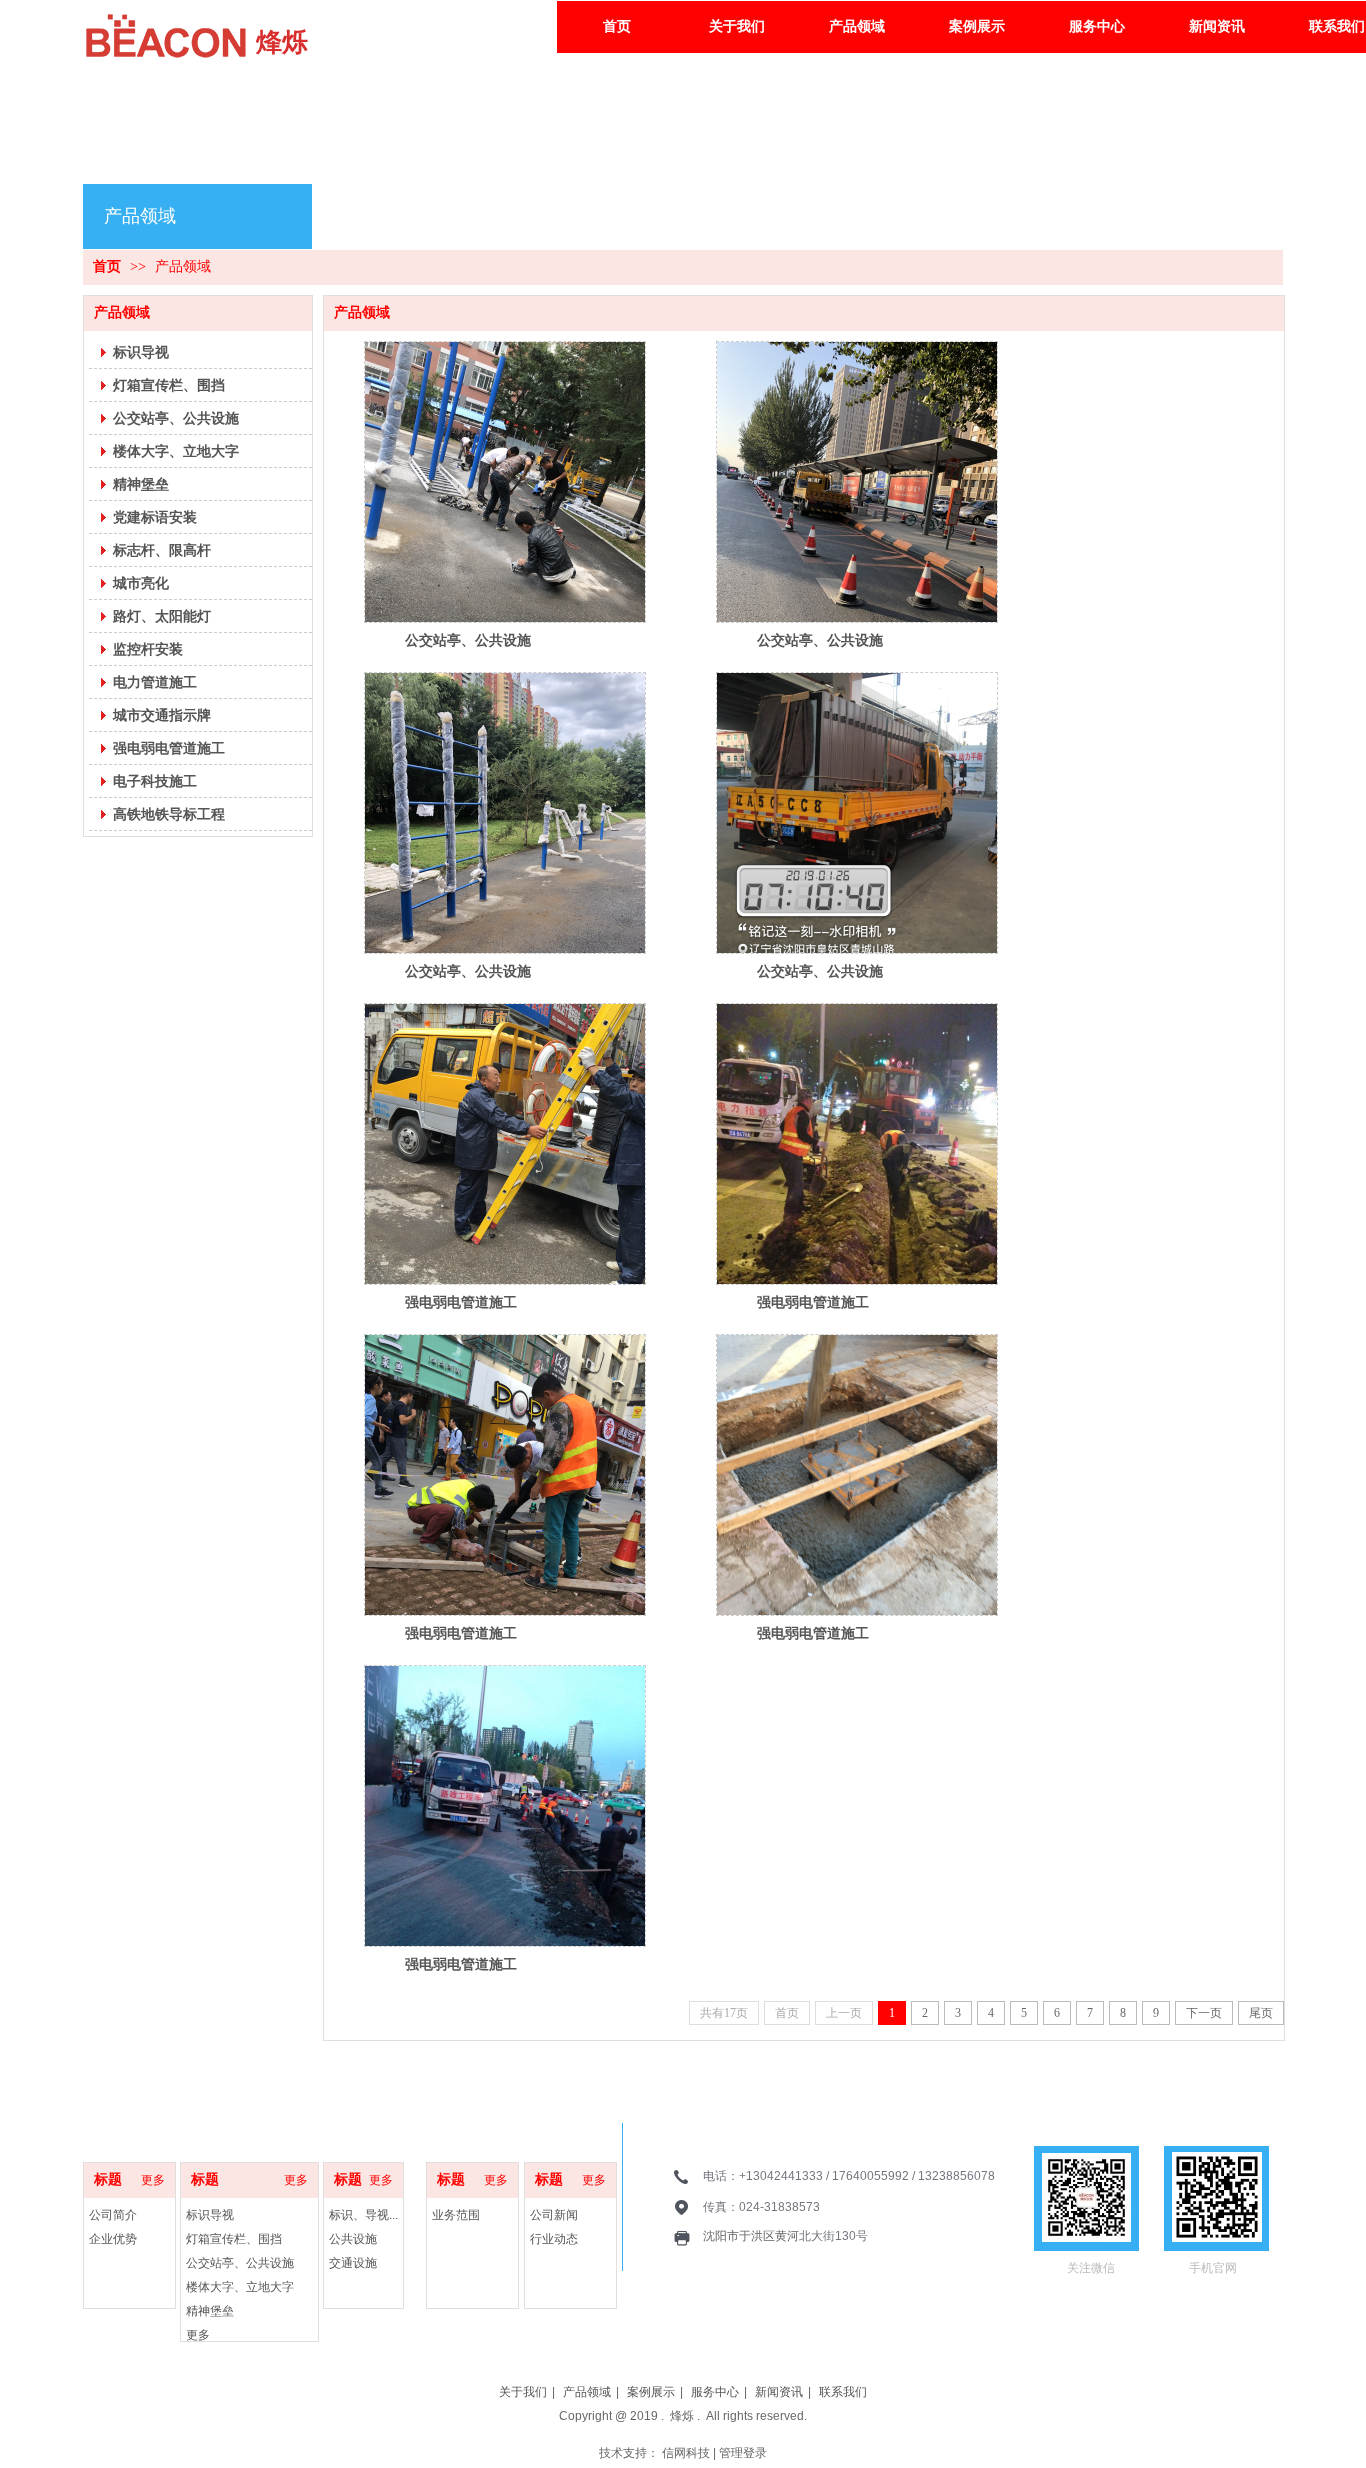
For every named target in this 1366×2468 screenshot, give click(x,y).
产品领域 (183, 266)
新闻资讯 (779, 2392)
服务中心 (715, 2392)
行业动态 (554, 2239)
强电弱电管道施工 (461, 1302)
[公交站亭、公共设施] (505, 482)
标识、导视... (363, 2215)
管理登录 (743, 2453)
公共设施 (353, 2239)
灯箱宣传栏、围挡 (234, 2239)
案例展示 (651, 2392)
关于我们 (523, 2392)
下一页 (1204, 2013)
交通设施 (353, 2263)
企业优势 (113, 2239)
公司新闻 (554, 2215)
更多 (296, 2180)
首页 (107, 266)
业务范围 (456, 2215)
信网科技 (686, 2453)
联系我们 (843, 2392)
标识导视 (210, 2215)
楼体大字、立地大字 (240, 2287)
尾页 (1261, 2013)
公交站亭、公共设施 (468, 640)
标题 (205, 2179)
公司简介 (113, 2215)
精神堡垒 (210, 2311)
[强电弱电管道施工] (505, 1144)
